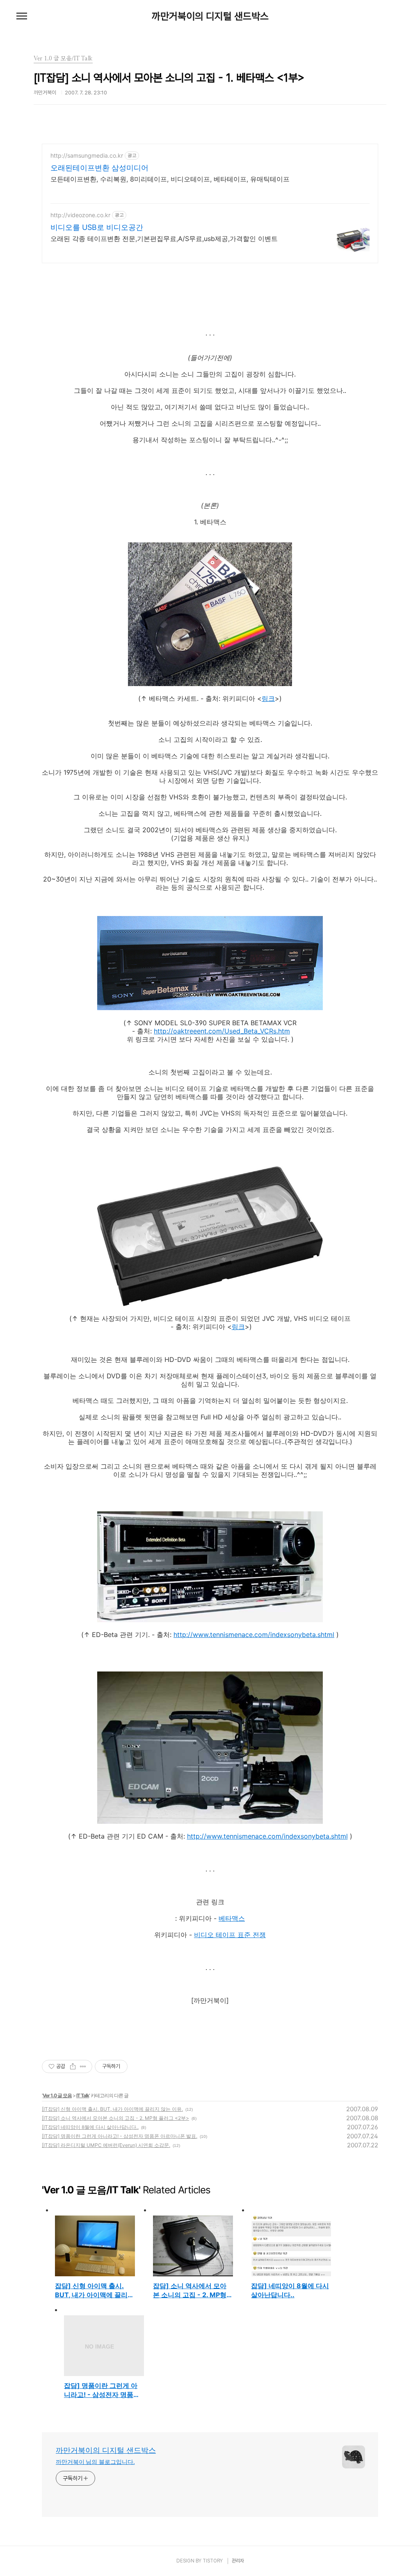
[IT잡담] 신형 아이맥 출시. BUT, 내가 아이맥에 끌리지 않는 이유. (112, 2109)
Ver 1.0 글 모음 (57, 2095)
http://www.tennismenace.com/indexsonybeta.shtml (254, 1635)
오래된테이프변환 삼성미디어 (99, 168)
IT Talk (83, 2095)
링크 (268, 698)
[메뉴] (22, 16)
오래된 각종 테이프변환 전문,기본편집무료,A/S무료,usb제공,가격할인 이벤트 (164, 239)
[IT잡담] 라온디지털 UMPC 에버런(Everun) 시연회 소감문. (106, 2145)
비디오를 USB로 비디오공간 (97, 227)
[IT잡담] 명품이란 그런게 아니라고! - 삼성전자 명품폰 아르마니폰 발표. (120, 2136)
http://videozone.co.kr (80, 215)
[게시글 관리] (83, 2066)
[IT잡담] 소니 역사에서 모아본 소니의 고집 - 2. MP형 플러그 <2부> (115, 2118)
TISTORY (213, 2561)
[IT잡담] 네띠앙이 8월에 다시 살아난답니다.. (90, 2127)
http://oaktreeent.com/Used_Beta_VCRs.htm (222, 1031)
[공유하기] (73, 2066)
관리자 (238, 2561)
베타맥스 (232, 1918)
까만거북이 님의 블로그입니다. (95, 2462)
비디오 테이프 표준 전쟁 (230, 1935)
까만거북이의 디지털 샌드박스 (210, 16)
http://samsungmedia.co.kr (87, 155)
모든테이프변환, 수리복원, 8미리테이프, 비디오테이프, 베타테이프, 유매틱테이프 (170, 179)
